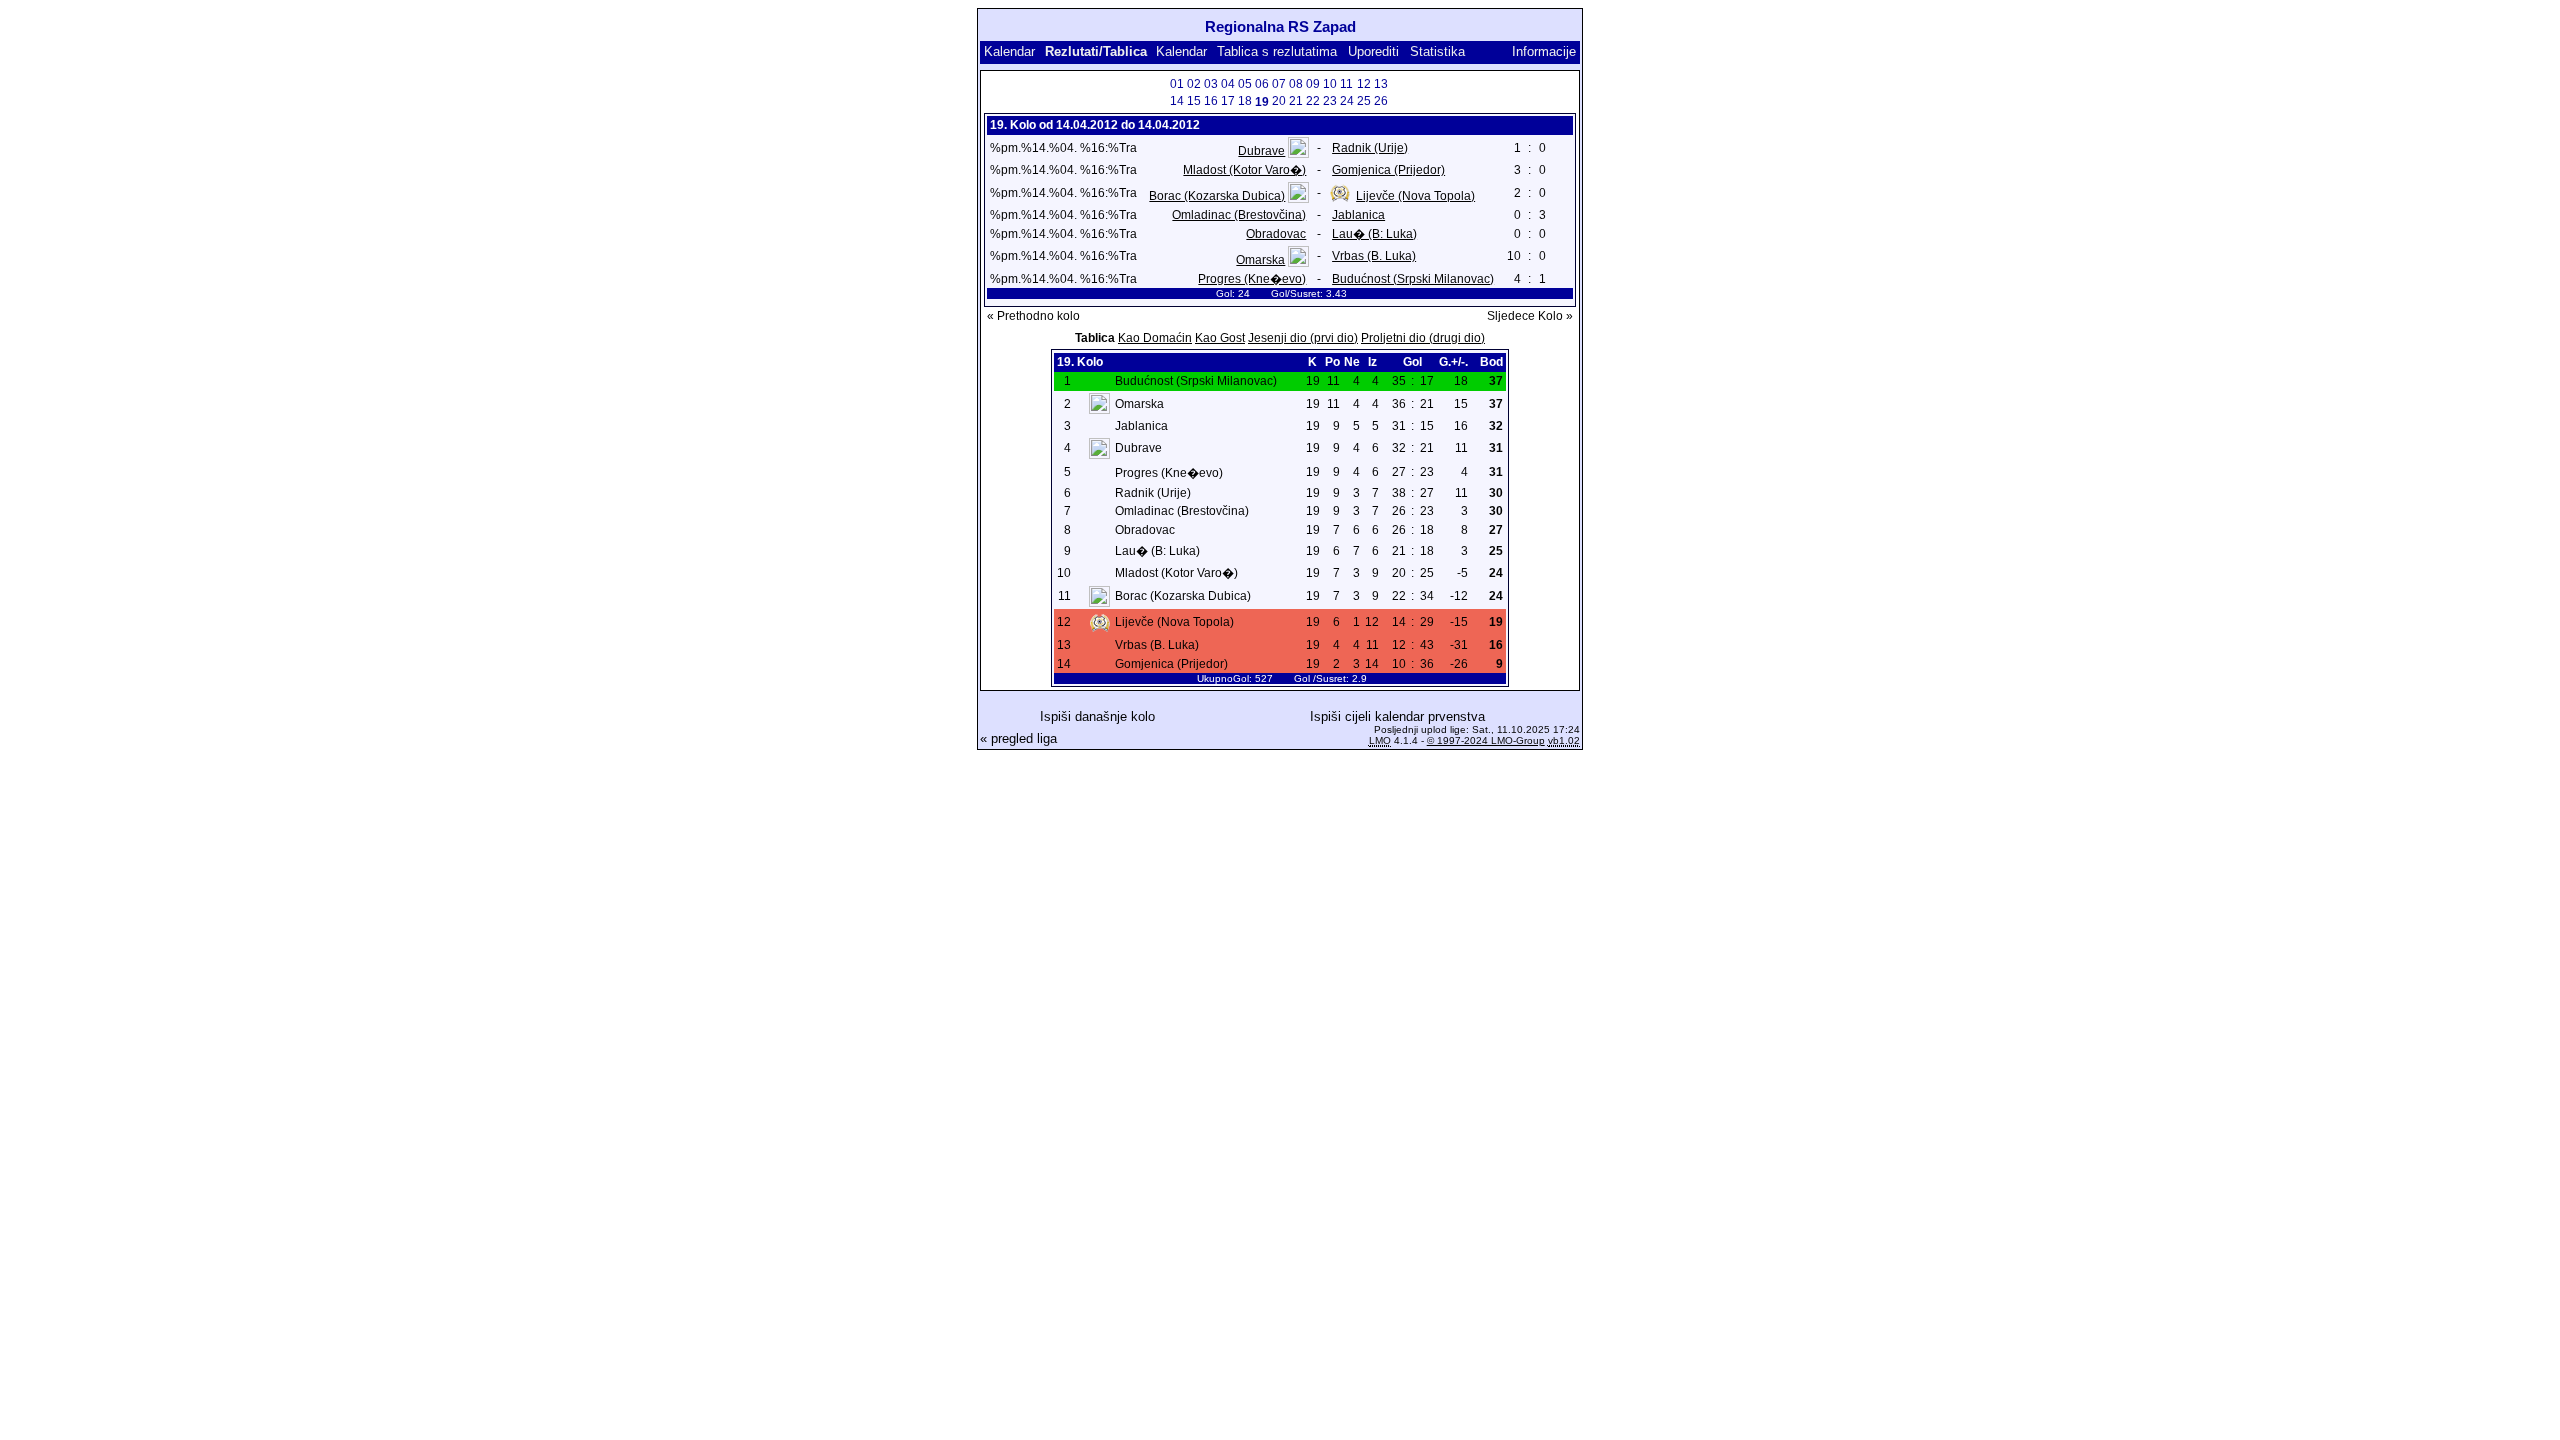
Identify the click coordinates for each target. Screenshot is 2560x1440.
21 (1296, 101)
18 (1245, 101)
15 (1194, 101)
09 (1313, 84)
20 (1279, 101)
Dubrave (1261, 151)
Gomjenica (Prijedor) (1388, 170)
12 (1364, 84)
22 (1313, 101)
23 (1330, 101)
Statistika (1437, 51)
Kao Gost (1220, 338)
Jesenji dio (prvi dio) (1303, 338)
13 (1381, 84)
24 (1347, 101)
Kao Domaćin (1155, 338)
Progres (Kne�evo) (1252, 279)
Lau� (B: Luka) (1374, 234)
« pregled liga (1018, 738)
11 (1346, 84)
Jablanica (1358, 215)
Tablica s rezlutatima (1277, 51)
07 (1279, 84)
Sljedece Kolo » (1530, 316)
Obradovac (1276, 234)
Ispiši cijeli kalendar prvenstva (1397, 716)
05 (1245, 84)
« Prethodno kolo (1033, 316)
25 (1364, 101)
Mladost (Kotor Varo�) (1244, 170)
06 (1262, 84)
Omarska (1260, 260)
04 (1228, 84)
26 (1381, 101)
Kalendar (1009, 51)
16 (1211, 101)
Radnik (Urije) (1370, 148)
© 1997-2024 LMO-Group (1486, 740)
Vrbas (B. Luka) (1374, 256)
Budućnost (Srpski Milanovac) (1413, 279)
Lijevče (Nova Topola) (1415, 196)
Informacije (1544, 51)
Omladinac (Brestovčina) (1239, 215)
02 (1194, 84)
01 (1177, 84)
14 (1177, 101)
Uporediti (1373, 51)
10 (1330, 84)
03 (1211, 84)
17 (1228, 101)
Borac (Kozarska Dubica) (1217, 196)
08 (1296, 84)
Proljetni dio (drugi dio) (1423, 338)
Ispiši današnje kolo (1097, 716)
